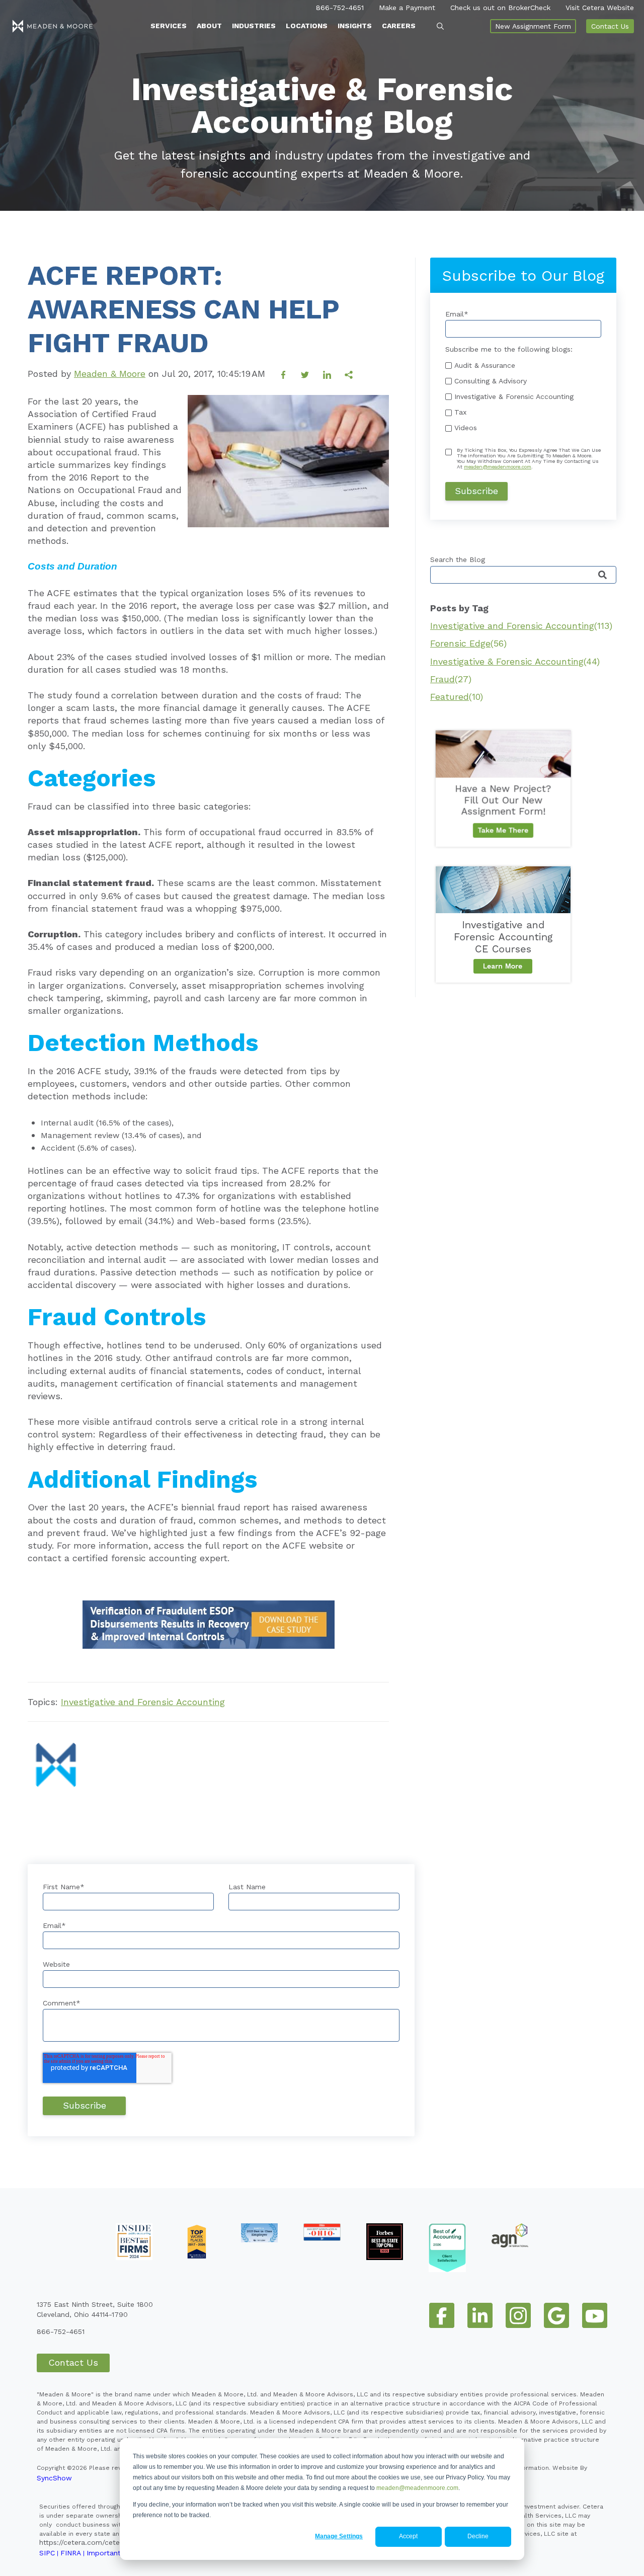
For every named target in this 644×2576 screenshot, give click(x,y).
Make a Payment (407, 8)
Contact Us (610, 26)
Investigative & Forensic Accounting (515, 661)
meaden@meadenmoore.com (417, 2488)
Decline (478, 2536)
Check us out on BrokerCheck (500, 8)
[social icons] (442, 2315)
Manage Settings (339, 2536)
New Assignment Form (533, 26)
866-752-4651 (340, 8)
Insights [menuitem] (355, 26)
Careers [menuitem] (399, 26)
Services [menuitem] (169, 26)
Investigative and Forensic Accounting (143, 1702)
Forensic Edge (468, 643)
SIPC (47, 2553)
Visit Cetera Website (600, 8)
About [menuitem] (209, 26)
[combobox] (523, 575)
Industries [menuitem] (254, 26)
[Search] (602, 575)
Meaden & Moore (110, 374)
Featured (457, 697)
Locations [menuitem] (307, 26)
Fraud (451, 679)
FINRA (71, 2553)
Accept (408, 2536)
